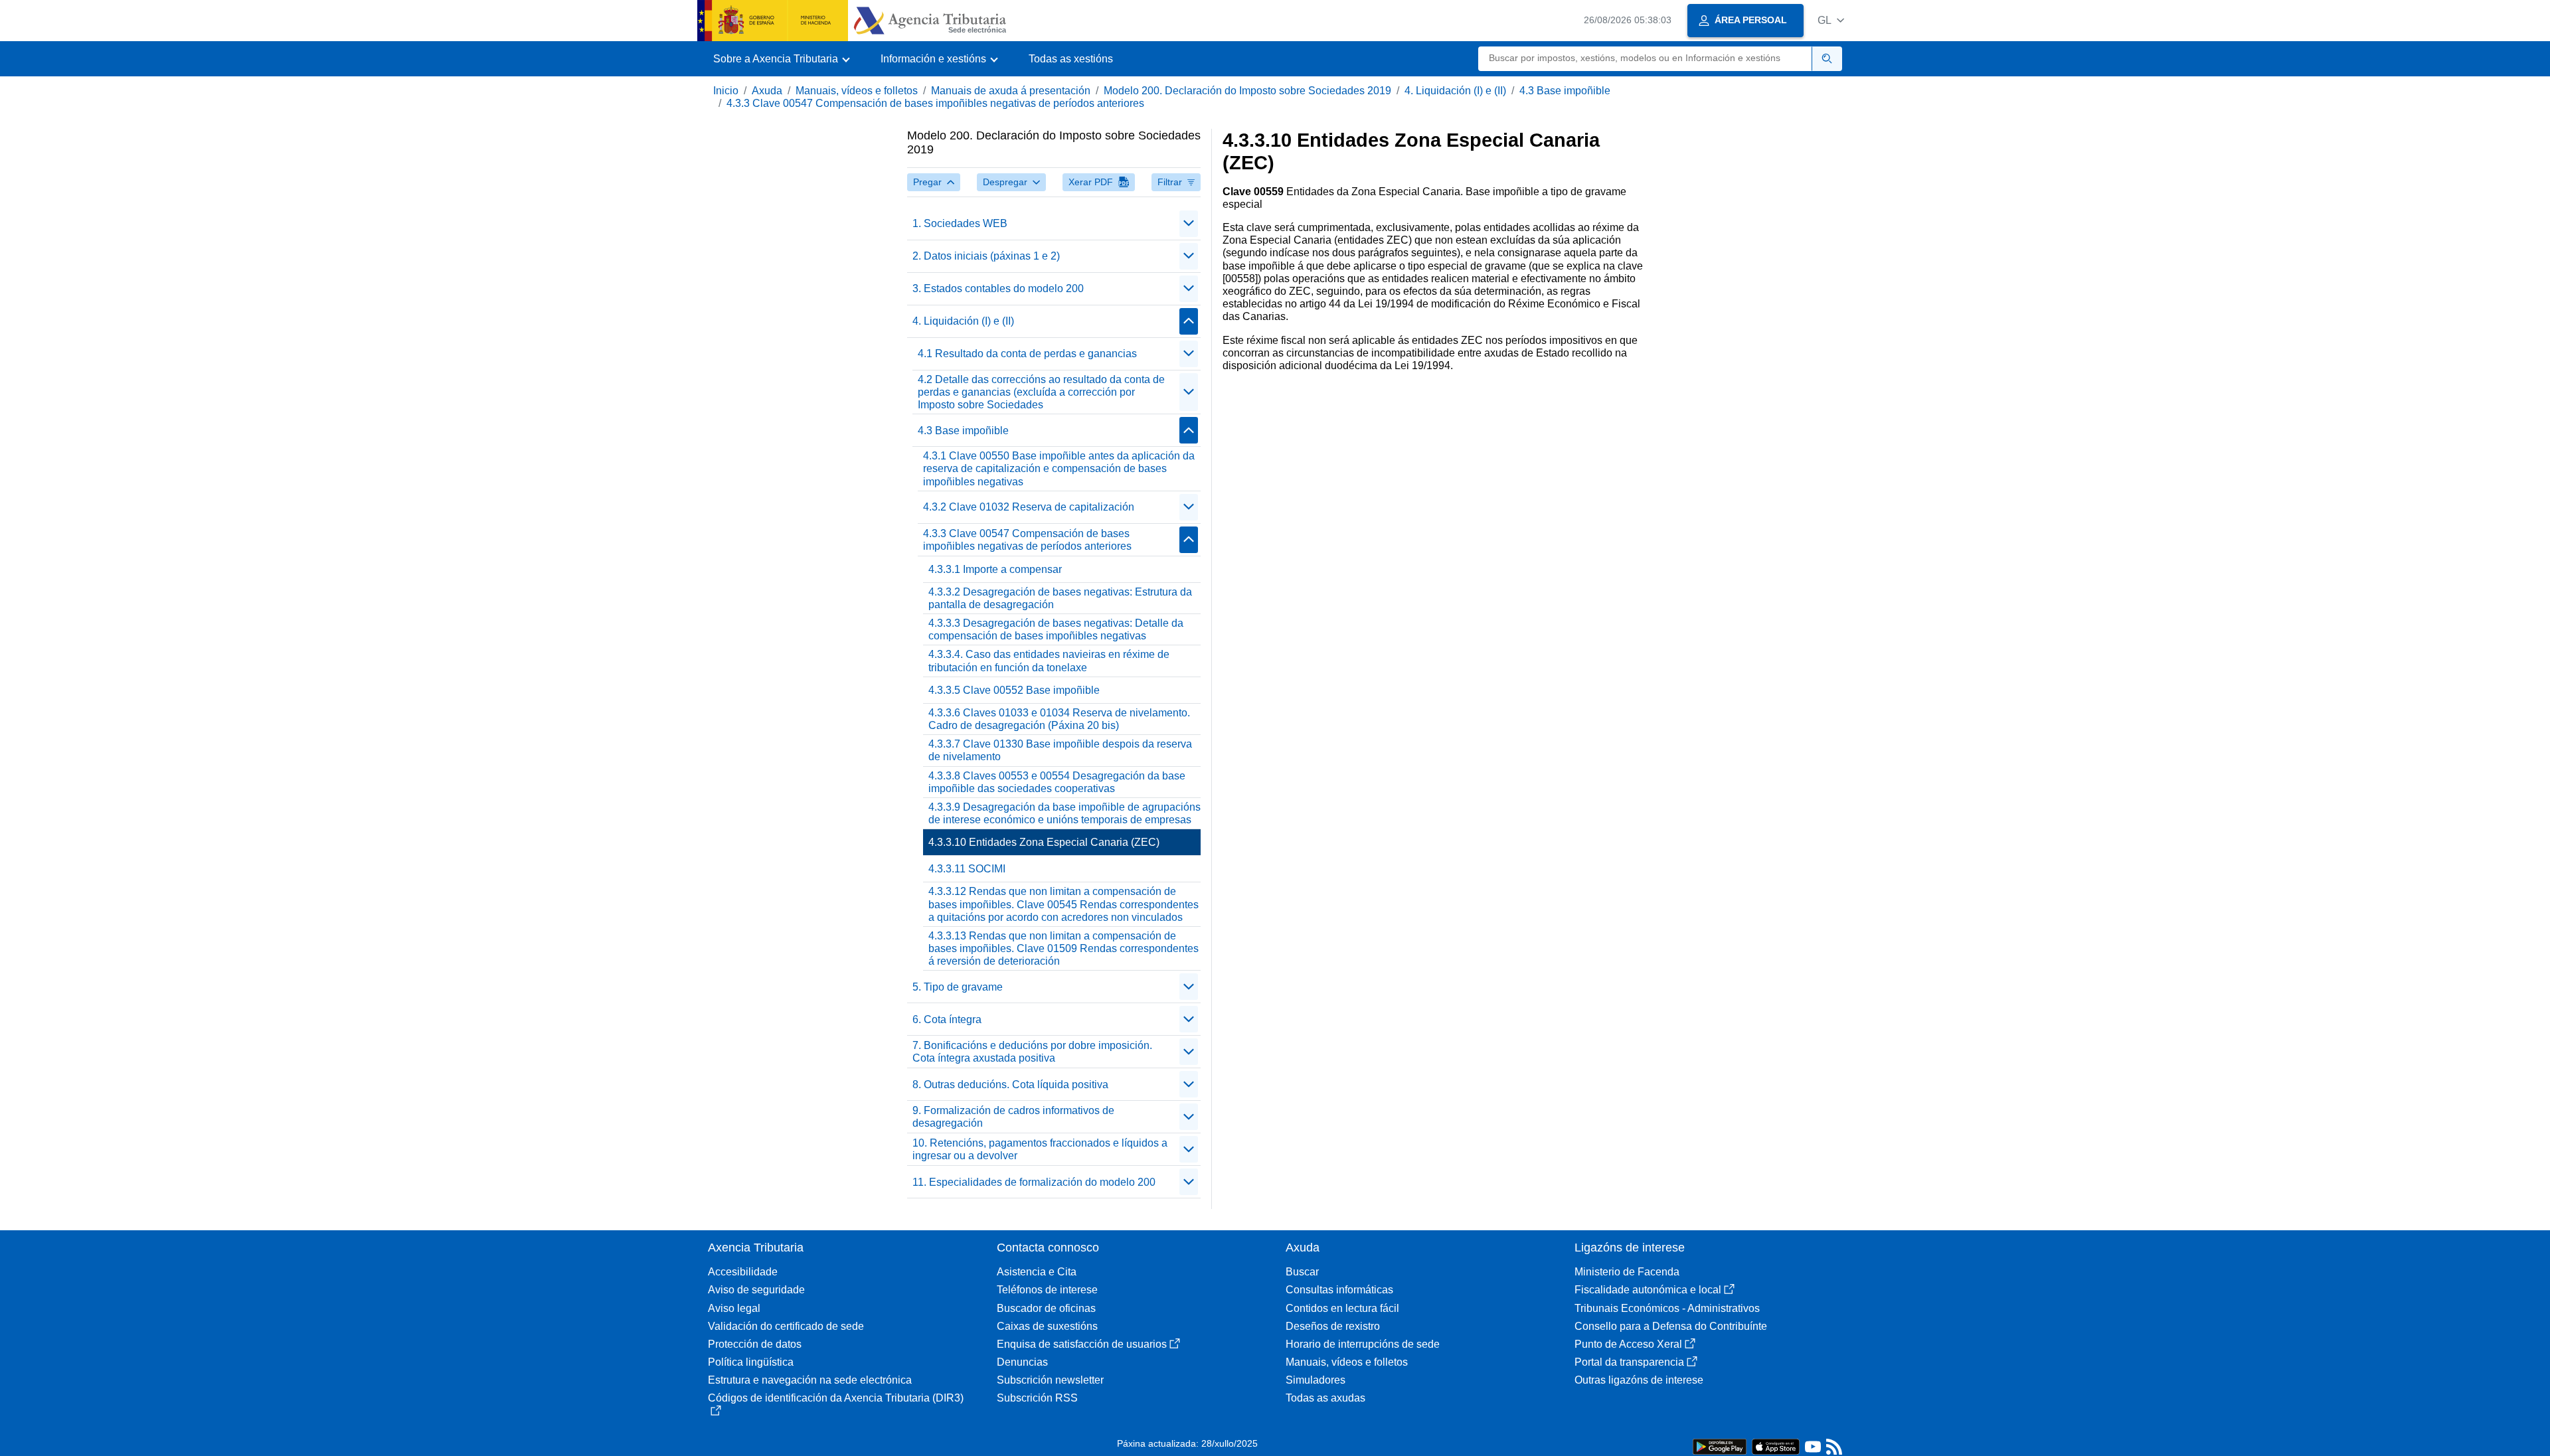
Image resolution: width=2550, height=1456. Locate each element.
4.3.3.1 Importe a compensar (995, 569)
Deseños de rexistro (1333, 1326)
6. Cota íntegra (947, 1019)
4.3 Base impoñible (1565, 91)
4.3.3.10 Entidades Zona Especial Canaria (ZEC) (1044, 842)
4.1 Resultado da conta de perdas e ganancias (1027, 354)
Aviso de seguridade (756, 1290)
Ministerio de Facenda (1627, 1272)
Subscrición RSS (1037, 1398)
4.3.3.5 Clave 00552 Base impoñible (1014, 690)
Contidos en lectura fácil (1342, 1308)
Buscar (1302, 1272)
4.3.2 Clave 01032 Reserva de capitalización (1029, 507)
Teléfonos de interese (1047, 1290)
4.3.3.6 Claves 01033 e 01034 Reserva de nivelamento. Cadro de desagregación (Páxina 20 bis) (1059, 719)
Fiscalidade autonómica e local (1648, 1290)
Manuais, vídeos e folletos (857, 91)
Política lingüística (751, 1362)
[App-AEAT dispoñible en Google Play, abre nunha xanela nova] (1720, 1446)
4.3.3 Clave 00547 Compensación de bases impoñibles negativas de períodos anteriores (935, 103)
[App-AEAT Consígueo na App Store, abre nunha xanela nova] (1776, 1446)
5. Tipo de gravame (958, 987)
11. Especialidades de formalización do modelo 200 (1034, 1182)
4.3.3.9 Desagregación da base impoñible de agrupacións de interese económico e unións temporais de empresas (1064, 813)
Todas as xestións (1071, 59)
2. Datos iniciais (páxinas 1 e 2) (986, 256)
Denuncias (1022, 1362)
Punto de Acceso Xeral (1628, 1344)
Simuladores (1316, 1380)
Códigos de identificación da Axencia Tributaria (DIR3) (836, 1398)
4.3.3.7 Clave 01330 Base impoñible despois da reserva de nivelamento (1060, 750)
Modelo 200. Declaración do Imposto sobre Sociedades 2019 (1247, 91)
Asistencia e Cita (1037, 1272)
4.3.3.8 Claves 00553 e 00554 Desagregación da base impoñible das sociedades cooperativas (1057, 782)
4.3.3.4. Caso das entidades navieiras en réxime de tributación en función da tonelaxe (1049, 661)
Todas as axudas (1325, 1398)
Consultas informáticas (1339, 1290)
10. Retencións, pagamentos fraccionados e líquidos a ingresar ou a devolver (1040, 1149)
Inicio (726, 91)
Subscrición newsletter (1050, 1380)
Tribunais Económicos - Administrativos (1667, 1308)
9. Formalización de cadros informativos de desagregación (1013, 1117)
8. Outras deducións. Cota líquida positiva (1010, 1085)
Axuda (767, 91)
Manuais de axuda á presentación (1011, 91)
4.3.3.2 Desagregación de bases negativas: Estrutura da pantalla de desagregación (1060, 598)
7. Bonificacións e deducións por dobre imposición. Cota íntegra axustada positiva (1032, 1052)
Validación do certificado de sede (786, 1326)
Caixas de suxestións (1047, 1326)
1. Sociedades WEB (960, 223)
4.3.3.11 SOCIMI (967, 869)
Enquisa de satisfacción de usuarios (1082, 1344)
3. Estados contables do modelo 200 (998, 288)
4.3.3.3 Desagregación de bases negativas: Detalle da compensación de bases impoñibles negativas (1056, 629)
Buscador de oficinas (1046, 1308)
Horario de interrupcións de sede (1363, 1344)
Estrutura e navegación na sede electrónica (810, 1380)
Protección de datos (755, 1344)
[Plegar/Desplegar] (1189, 224)
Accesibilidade (743, 1272)
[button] (1831, 20)
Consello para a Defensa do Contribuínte (1671, 1326)
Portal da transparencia (1629, 1362)
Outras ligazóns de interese (1639, 1380)
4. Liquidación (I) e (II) (1455, 91)
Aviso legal (734, 1308)
